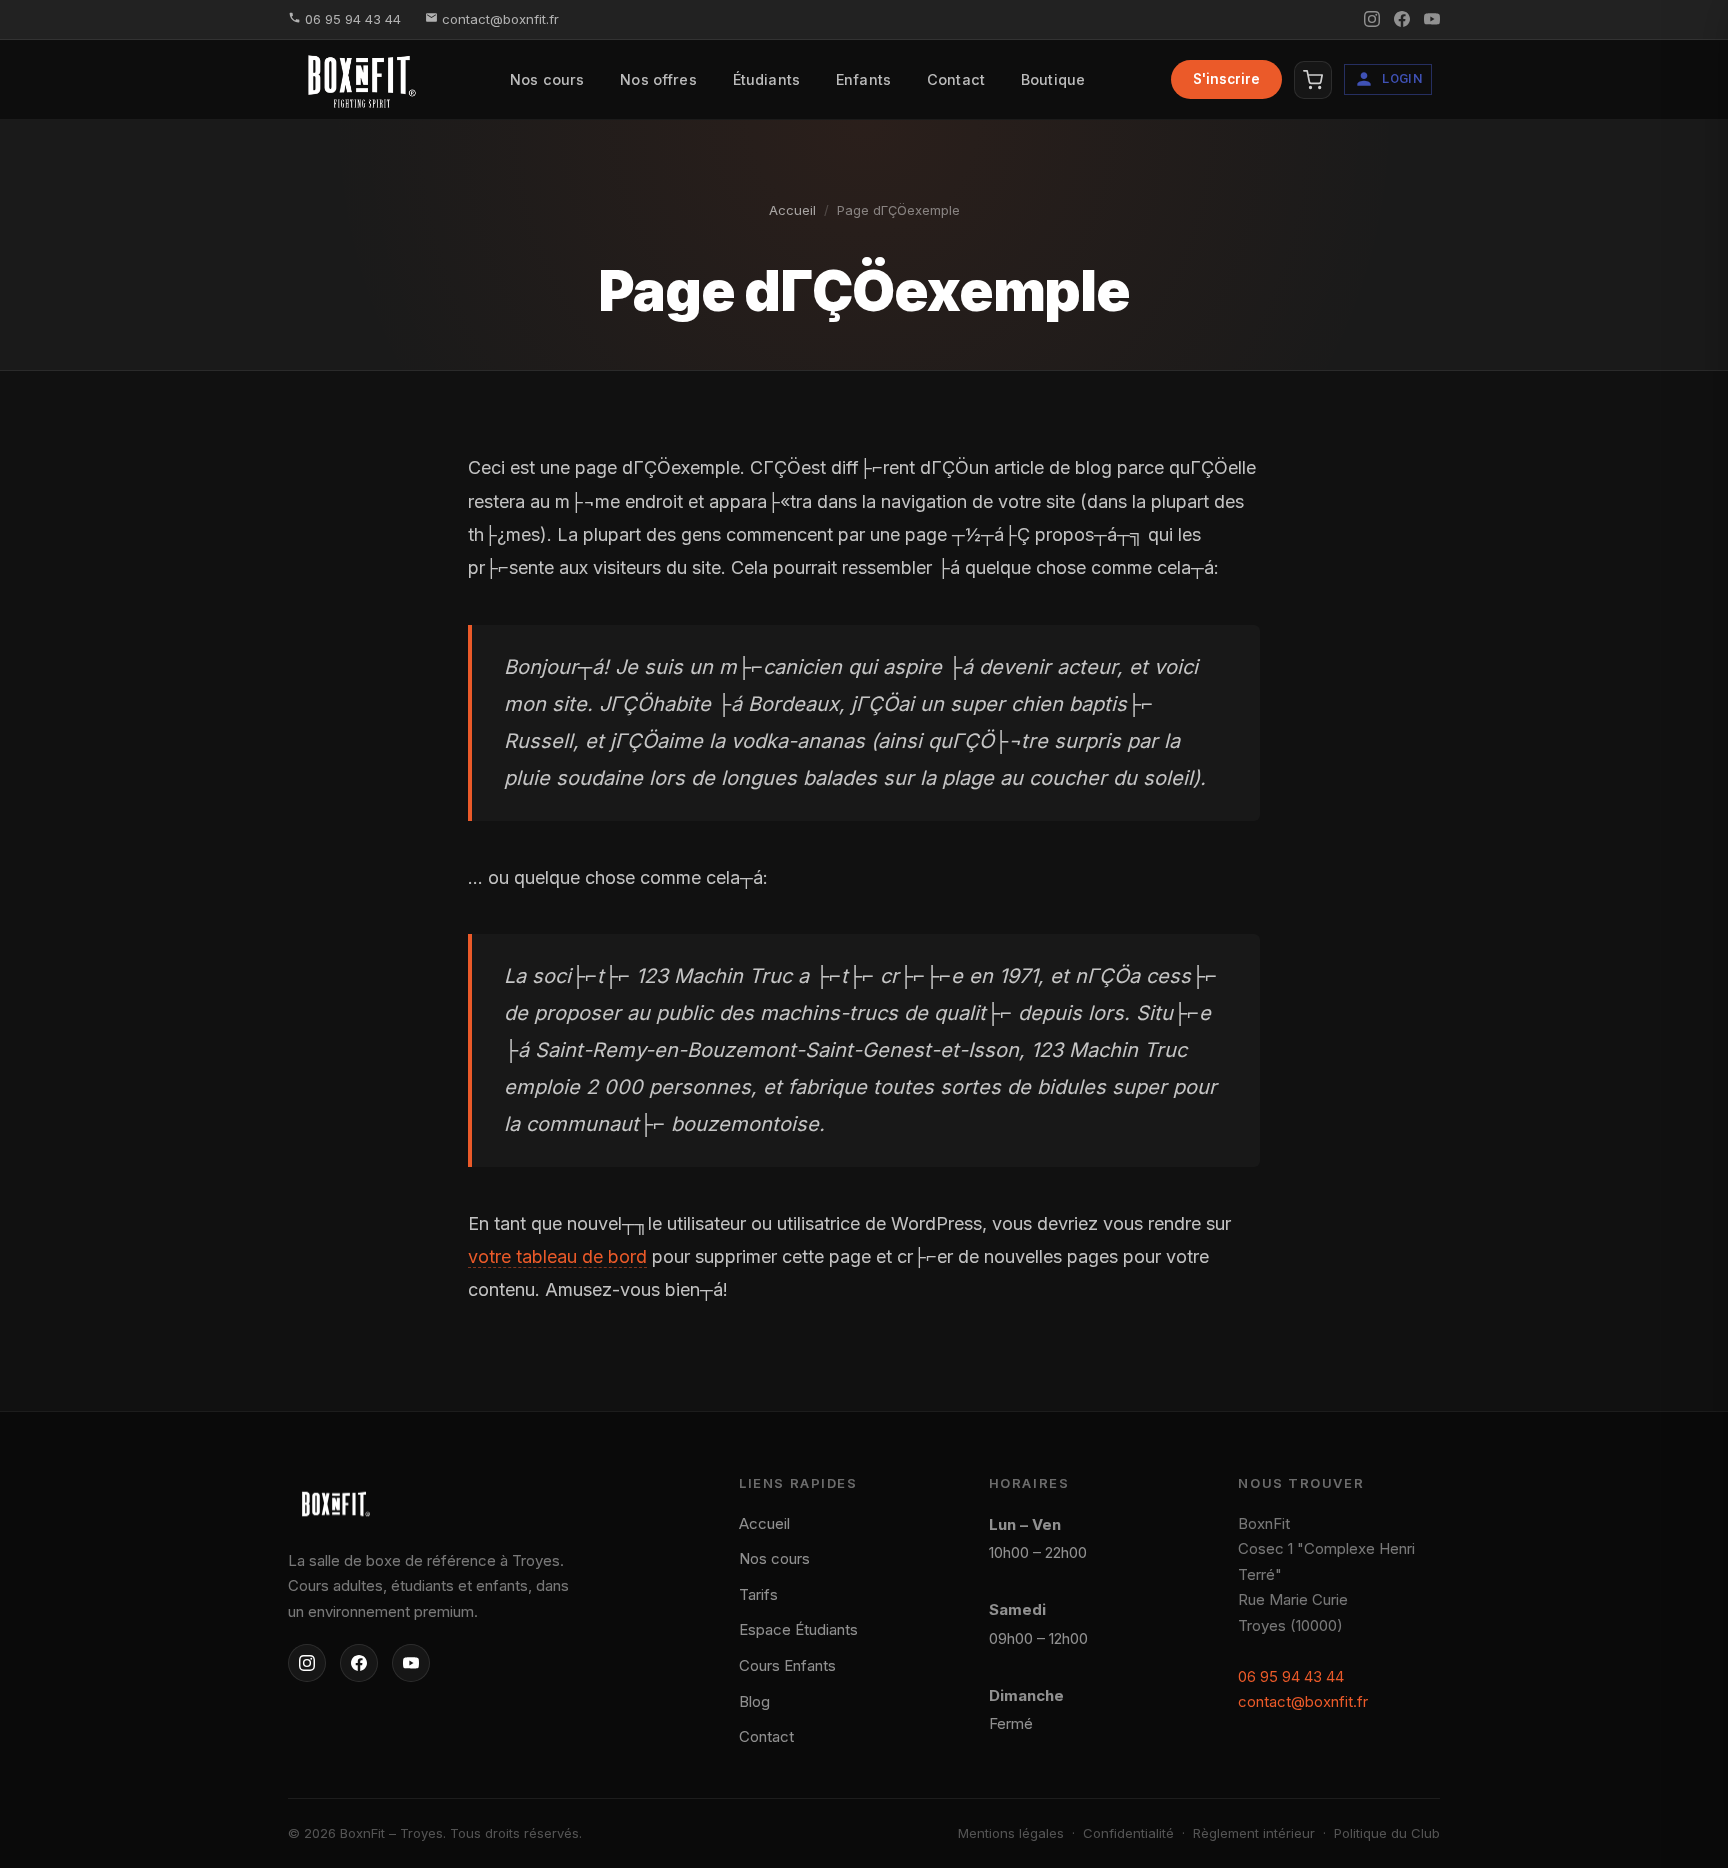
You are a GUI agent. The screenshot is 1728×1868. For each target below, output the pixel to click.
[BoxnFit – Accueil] (360, 80)
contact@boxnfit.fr (498, 19)
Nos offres (658, 79)
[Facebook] (359, 1663)
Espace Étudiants (798, 1629)
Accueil (792, 210)
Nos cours (547, 79)
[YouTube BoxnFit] (1432, 19)
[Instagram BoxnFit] (1372, 19)
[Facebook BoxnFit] (1402, 19)
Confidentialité (1128, 1833)
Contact (956, 79)
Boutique (1053, 79)
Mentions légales (1011, 1833)
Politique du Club (1387, 1833)
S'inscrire (1226, 79)
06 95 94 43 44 (351, 19)
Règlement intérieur (1254, 1833)
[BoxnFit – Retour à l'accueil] (438, 1504)
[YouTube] (411, 1663)
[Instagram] (307, 1663)
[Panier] (1313, 80)
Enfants (863, 79)
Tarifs (758, 1594)
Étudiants (766, 79)
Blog (754, 1701)
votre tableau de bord (557, 1256)
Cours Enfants (787, 1665)
